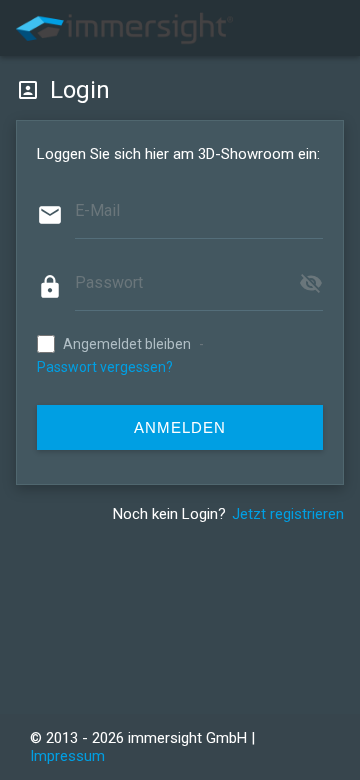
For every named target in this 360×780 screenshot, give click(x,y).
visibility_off (311, 283)
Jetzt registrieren (288, 514)
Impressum (67, 756)
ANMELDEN (180, 427)
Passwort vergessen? (105, 367)
